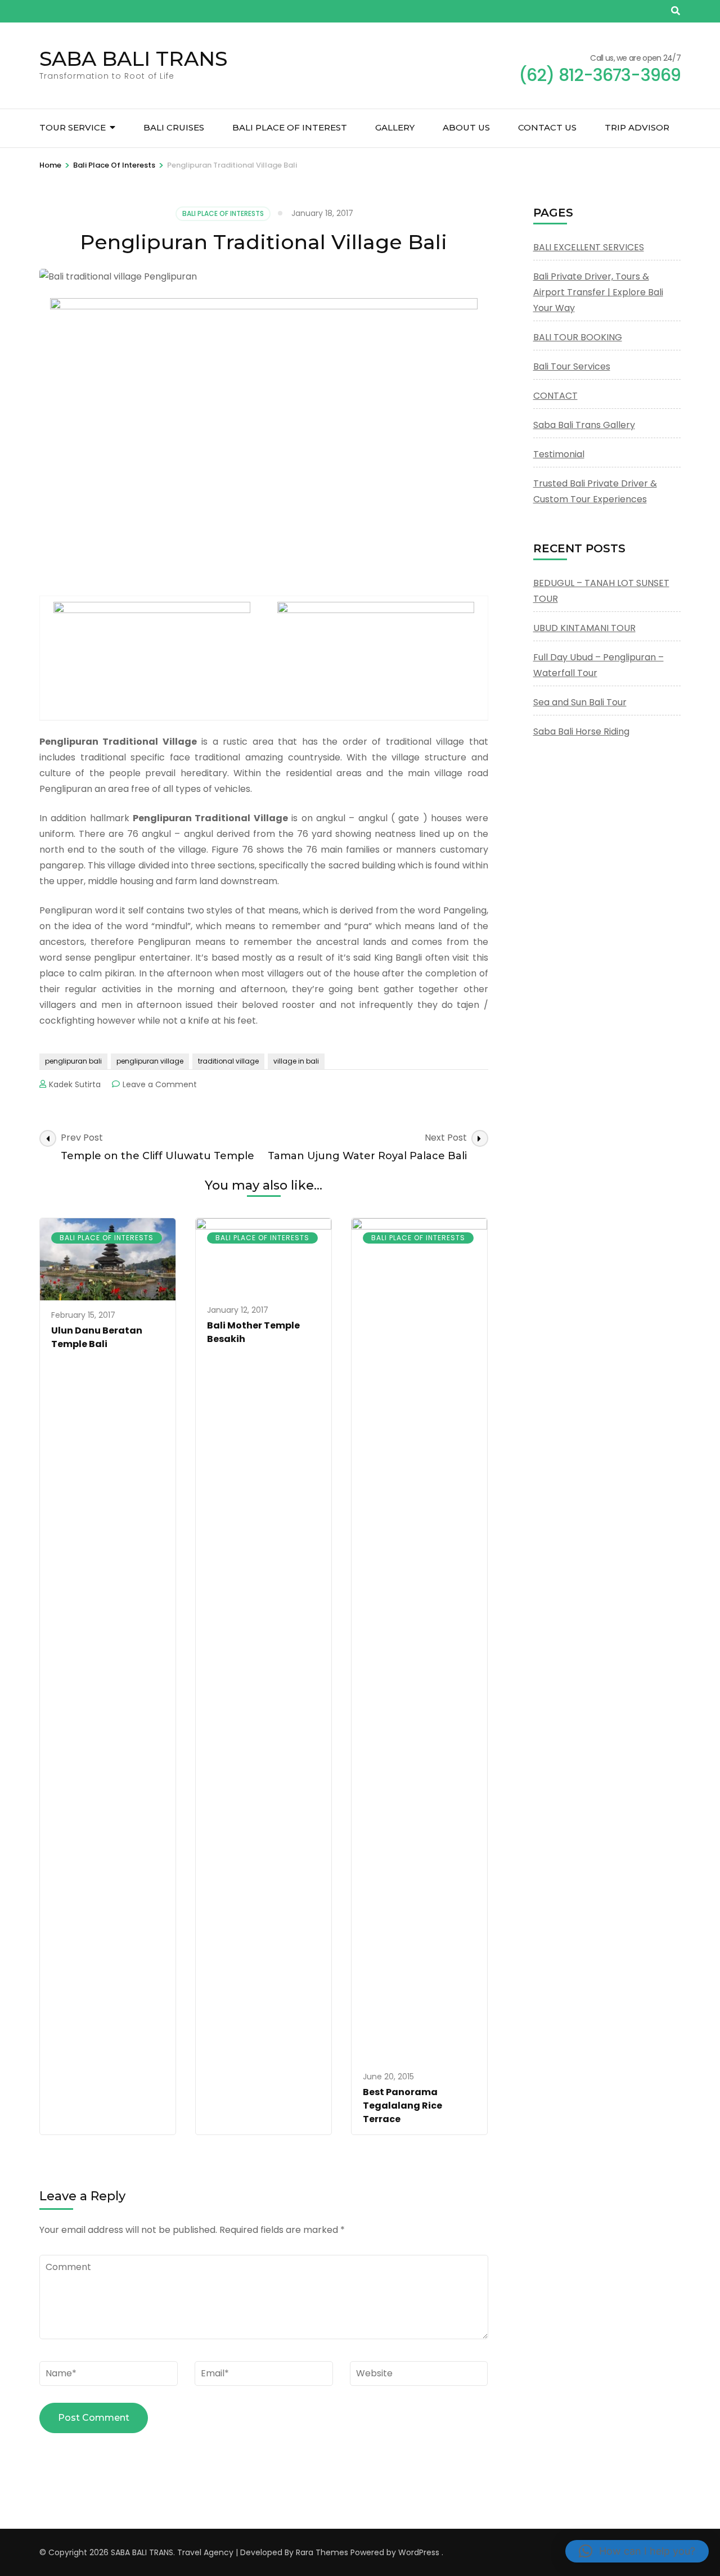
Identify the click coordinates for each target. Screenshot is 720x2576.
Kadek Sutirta (75, 1084)
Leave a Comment (160, 1084)
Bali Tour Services (572, 366)
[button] (637, 2551)
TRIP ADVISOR (637, 127)
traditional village (228, 1061)
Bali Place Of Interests (223, 213)
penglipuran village (150, 1061)
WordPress (419, 2552)
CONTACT (555, 396)
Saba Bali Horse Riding (581, 731)
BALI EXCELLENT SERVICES (589, 247)
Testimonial (559, 454)
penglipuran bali (73, 1061)
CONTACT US (547, 127)
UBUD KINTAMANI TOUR (584, 628)
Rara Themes (322, 2552)
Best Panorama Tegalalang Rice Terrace (402, 2106)
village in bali (296, 1061)
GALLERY (395, 127)
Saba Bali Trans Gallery (584, 425)
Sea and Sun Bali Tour (580, 702)
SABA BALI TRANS (133, 58)
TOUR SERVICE (73, 127)
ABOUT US (466, 127)
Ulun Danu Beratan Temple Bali (97, 1337)
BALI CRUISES (174, 127)
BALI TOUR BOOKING (578, 337)
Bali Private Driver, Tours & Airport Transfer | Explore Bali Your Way (598, 292)
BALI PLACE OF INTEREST (290, 127)
